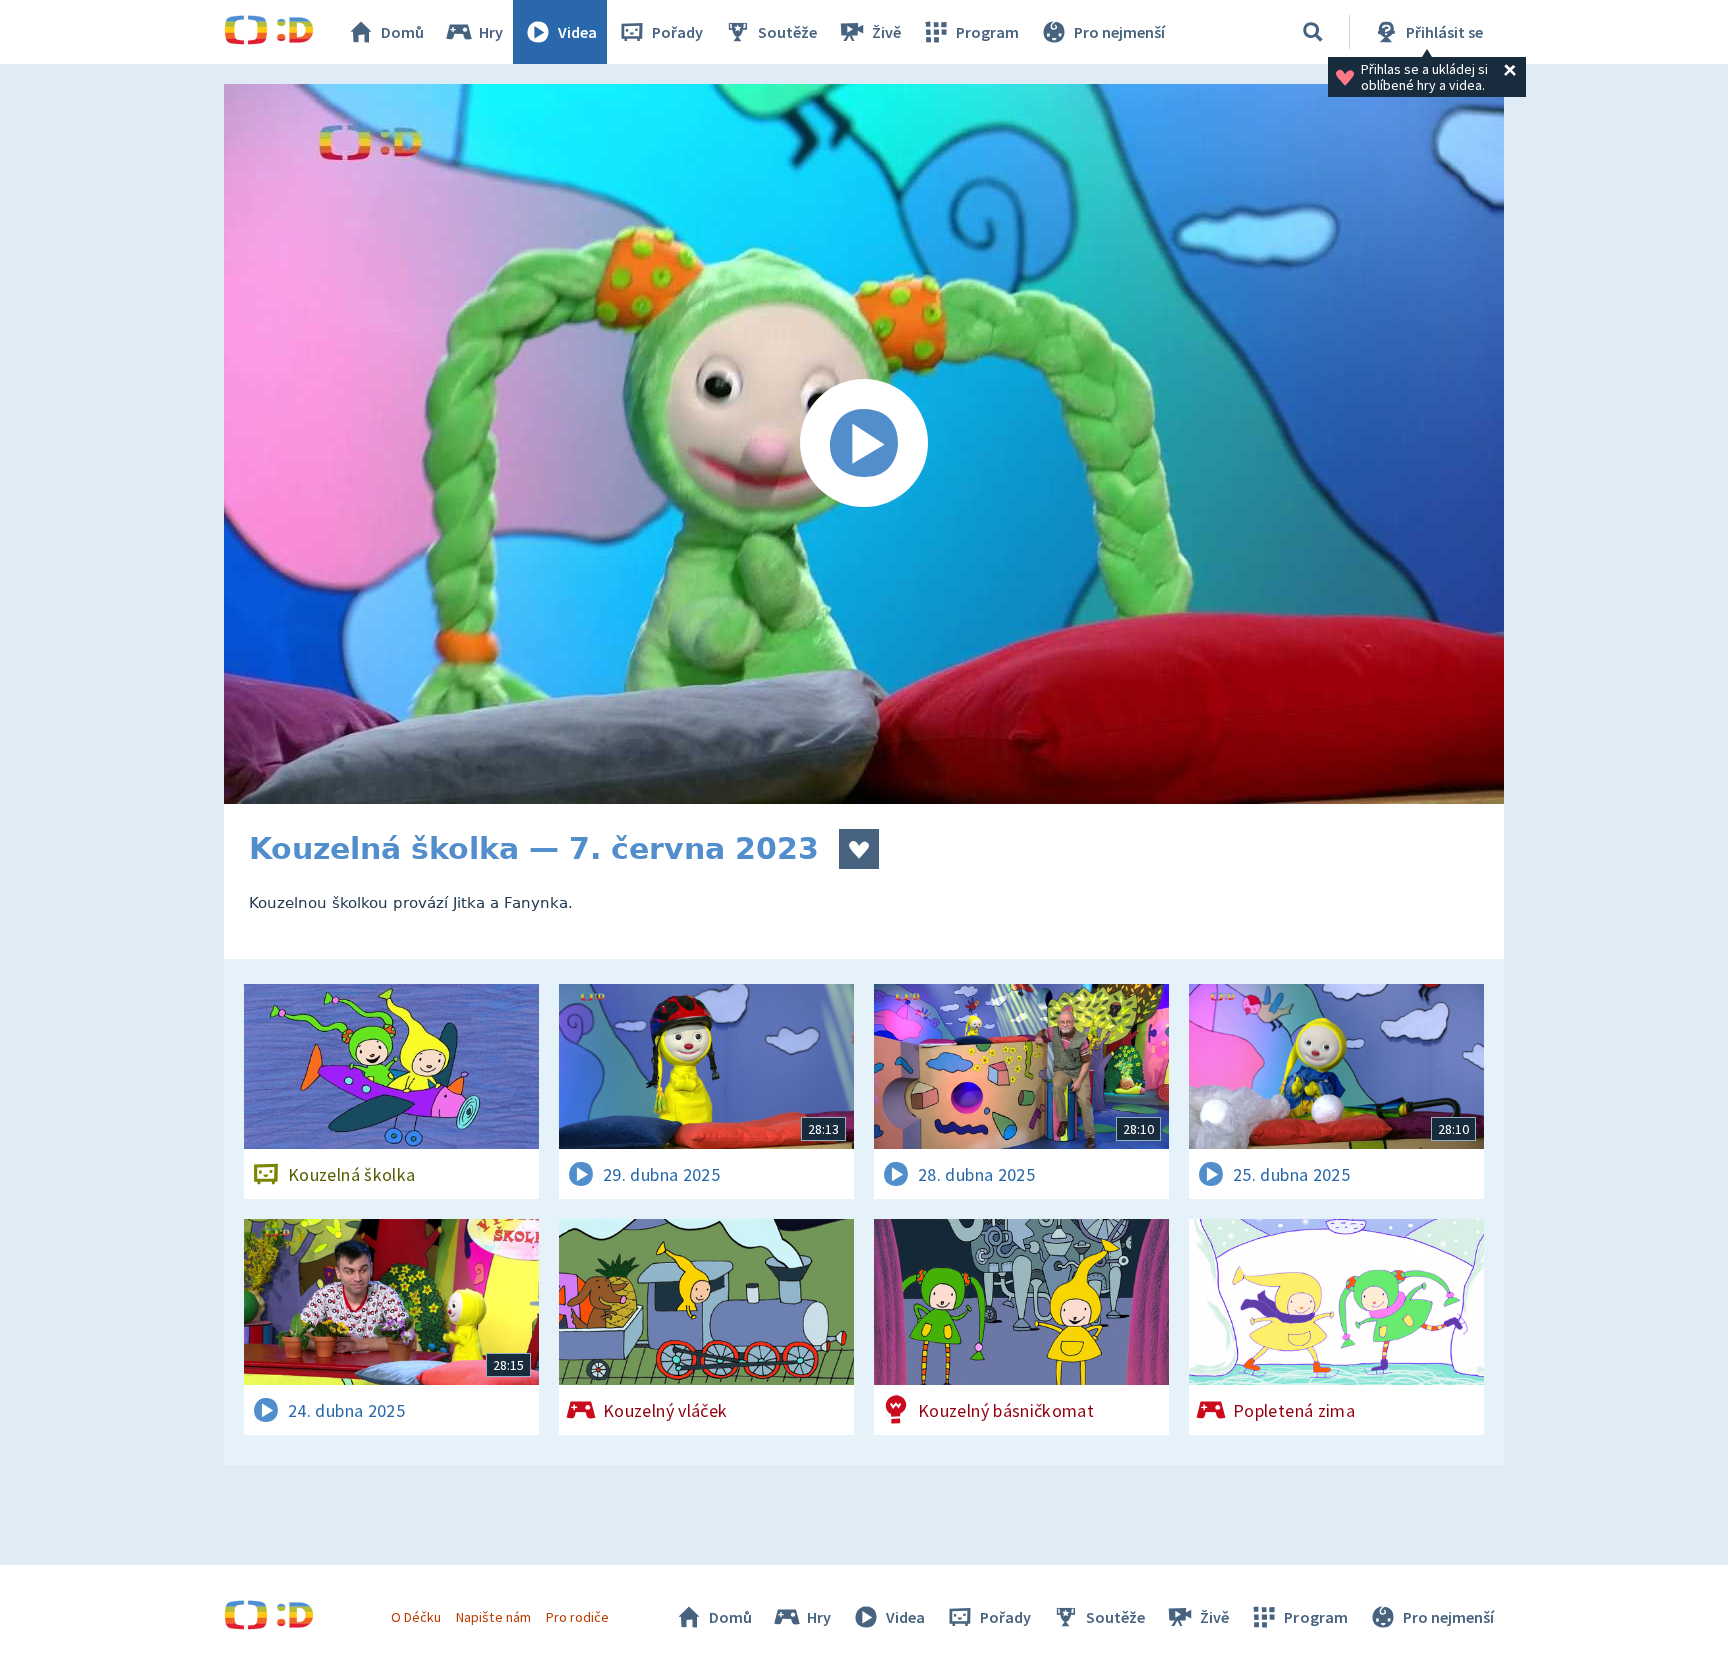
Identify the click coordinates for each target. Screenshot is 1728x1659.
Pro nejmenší (1119, 32)
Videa (577, 32)
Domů (402, 32)
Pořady (677, 32)
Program (987, 32)
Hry (491, 32)
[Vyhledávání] (1313, 32)
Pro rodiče (577, 1617)
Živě (886, 32)
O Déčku (416, 1617)
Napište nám (493, 1617)
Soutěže (787, 32)
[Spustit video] (864, 444)
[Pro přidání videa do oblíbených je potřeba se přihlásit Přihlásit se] (859, 849)
